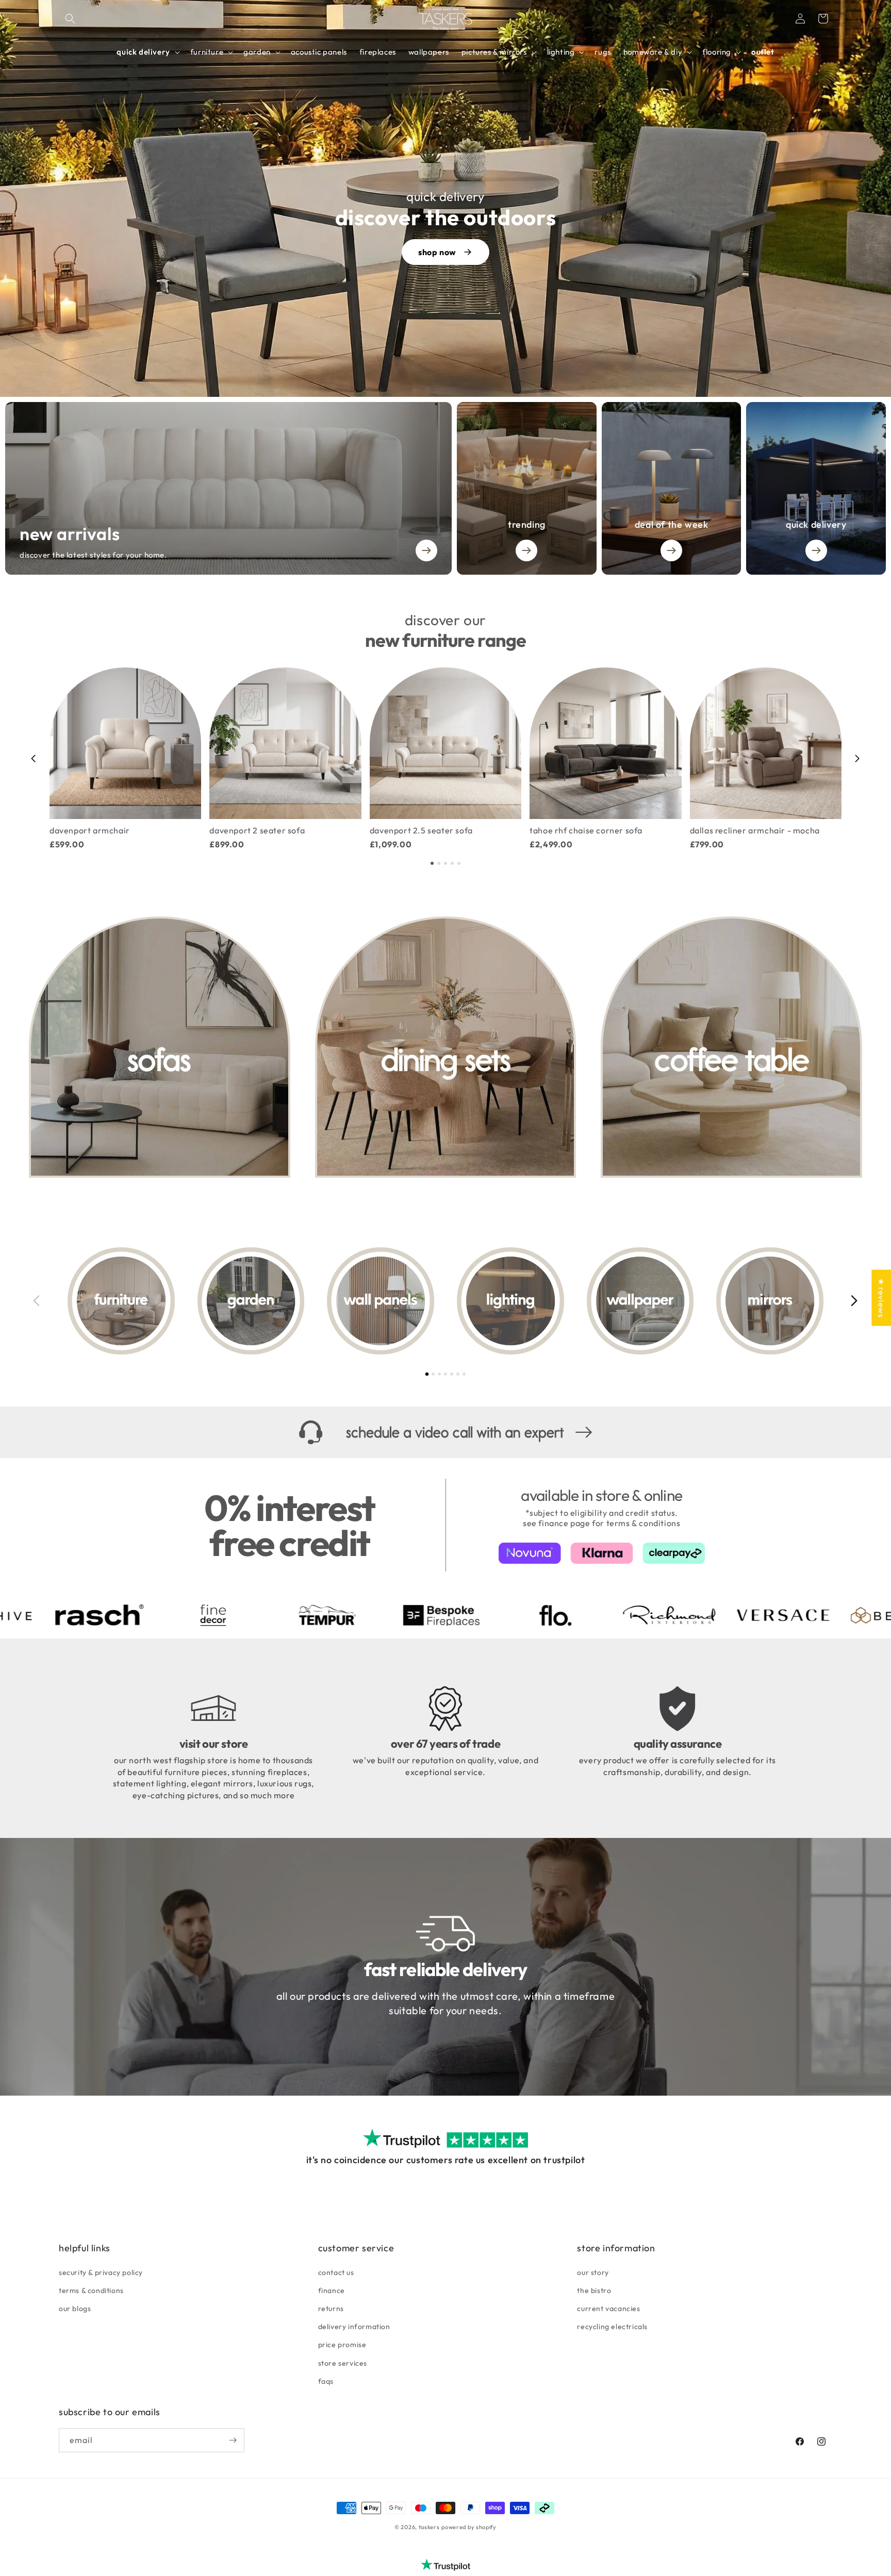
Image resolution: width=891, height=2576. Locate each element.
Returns (331, 2309)
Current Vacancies (608, 2309)
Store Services (343, 2363)
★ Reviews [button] (881, 1298)
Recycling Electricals (612, 2327)
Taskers (429, 2527)
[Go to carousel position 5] (459, 863)
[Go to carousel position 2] (439, 863)
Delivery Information (354, 2327)
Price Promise (342, 2345)
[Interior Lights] (510, 1301)
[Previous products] (34, 759)
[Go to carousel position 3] (445, 863)
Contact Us (336, 2272)
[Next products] (857, 759)
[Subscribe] (233, 2440)
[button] (70, 19)
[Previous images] (37, 1301)
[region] (445, 758)
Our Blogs (75, 2309)
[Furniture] (121, 1301)
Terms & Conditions (91, 2290)
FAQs (326, 2381)
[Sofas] (160, 1047)
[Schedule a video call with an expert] (445, 1433)
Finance (332, 2290)
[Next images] (854, 1301)
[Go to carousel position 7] (464, 1374)
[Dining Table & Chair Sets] (446, 1047)
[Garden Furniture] (251, 1301)
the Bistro (594, 2290)
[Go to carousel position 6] (458, 1374)
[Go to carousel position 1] (432, 863)
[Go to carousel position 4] (452, 863)
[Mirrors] (770, 1301)
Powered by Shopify (469, 2527)
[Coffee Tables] (731, 1047)
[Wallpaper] (640, 1301)
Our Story (593, 2272)
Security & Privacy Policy (101, 2272)
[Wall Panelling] (381, 1301)
